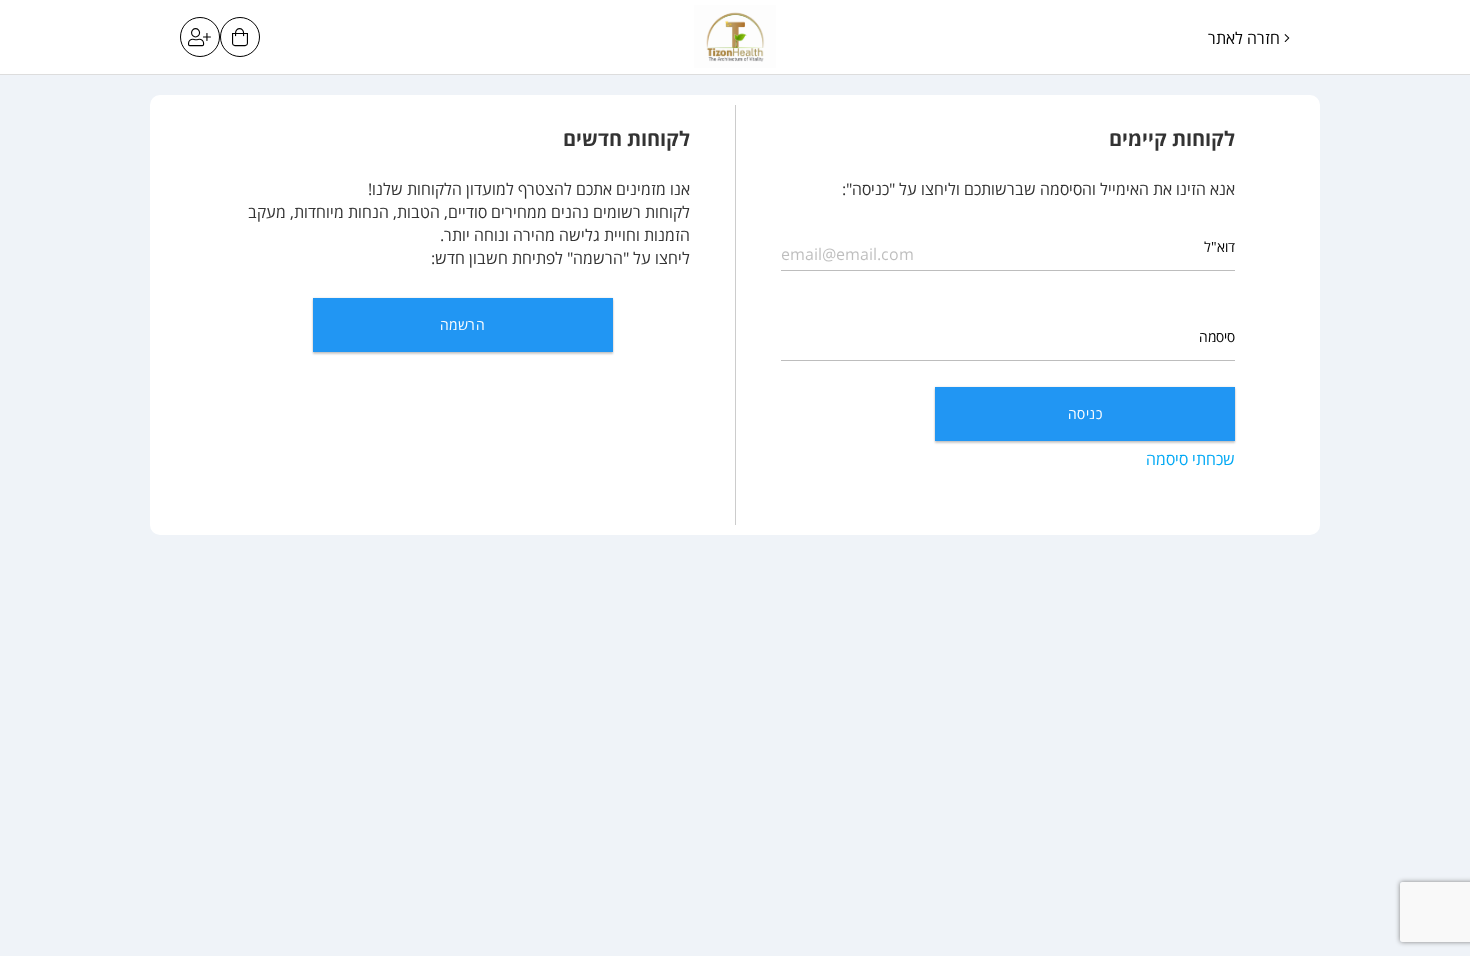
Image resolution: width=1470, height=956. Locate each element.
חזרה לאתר (1246, 38)
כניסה (1085, 413)
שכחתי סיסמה (1190, 459)
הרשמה (462, 324)
